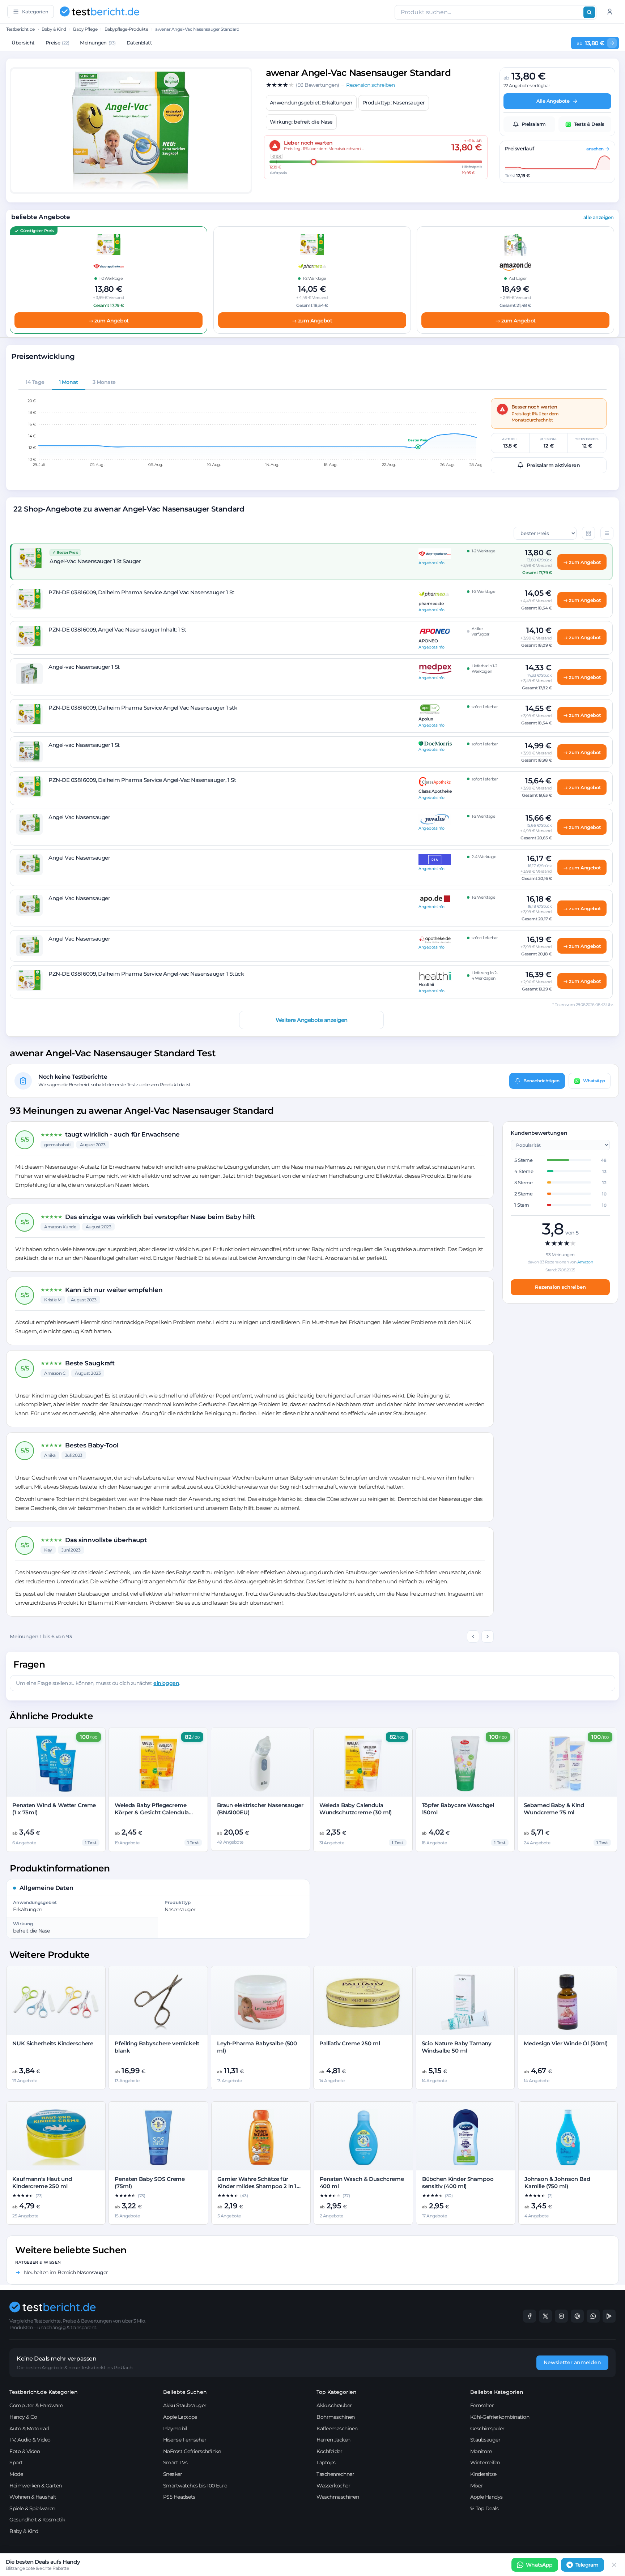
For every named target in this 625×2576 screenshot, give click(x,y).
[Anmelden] (610, 12)
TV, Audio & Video (30, 2440)
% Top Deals (484, 2508)
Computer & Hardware (36, 2405)
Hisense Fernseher (185, 2440)
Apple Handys (486, 2497)
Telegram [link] (587, 2565)
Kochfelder (329, 2451)
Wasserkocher (333, 2486)
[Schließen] (614, 2565)
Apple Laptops (180, 2417)
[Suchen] (589, 12)
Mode (16, 2474)
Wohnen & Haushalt (33, 2497)
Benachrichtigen (541, 1081)
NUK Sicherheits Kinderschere (53, 2043)
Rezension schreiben (560, 1287)
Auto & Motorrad (29, 2429)
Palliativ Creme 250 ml (350, 2043)
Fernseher (482, 2405)
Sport (16, 2462)
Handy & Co (23, 2417)
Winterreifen (485, 2462)
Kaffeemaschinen (337, 2429)
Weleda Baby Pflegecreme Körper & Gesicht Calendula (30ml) (152, 1813)
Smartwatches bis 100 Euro (195, 2486)
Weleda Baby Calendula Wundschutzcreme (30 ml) (356, 1809)
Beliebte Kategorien (497, 2392)
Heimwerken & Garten (36, 2486)
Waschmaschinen (338, 2497)
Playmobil (175, 2429)
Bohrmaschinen (336, 2417)
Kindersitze (483, 2474)
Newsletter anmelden (572, 2362)
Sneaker (173, 2474)
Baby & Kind (54, 29)
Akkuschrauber (334, 2405)
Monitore (481, 2451)
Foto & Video (25, 2451)
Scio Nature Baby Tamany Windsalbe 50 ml (457, 2047)
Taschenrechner (335, 2474)
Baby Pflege (85, 29)
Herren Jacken (333, 2440)
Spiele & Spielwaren (32, 2508)
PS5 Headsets (179, 2497)
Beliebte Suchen (185, 2392)
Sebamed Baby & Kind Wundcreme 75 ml (554, 1809)
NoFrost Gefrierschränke (192, 2451)
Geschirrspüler (487, 2429)
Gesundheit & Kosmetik (37, 2520)
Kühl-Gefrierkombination (500, 2417)
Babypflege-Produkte (126, 29)
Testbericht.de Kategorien (44, 2392)
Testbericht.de (20, 29)
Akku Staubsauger (185, 2405)
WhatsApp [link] (539, 2565)
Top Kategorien (337, 2392)
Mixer (477, 2486)
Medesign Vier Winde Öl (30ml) (566, 2043)
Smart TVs (175, 2462)
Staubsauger (485, 2440)
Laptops (326, 2462)
